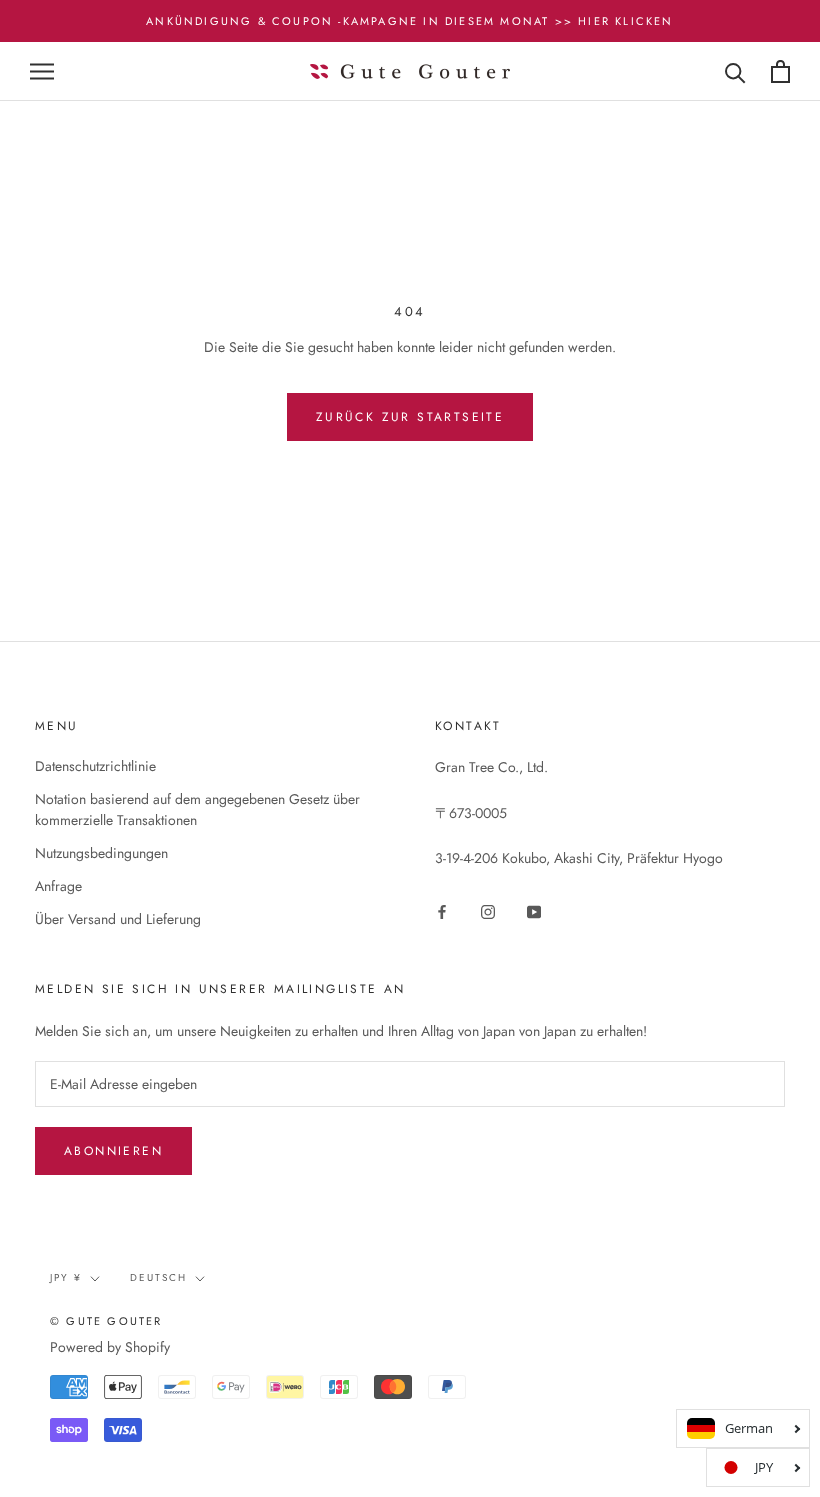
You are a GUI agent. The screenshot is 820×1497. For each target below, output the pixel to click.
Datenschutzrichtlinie (95, 766)
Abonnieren (113, 1151)
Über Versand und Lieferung (118, 919)
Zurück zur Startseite (410, 417)
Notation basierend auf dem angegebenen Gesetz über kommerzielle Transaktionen (197, 809)
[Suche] (735, 71)
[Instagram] (488, 910)
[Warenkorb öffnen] (780, 71)
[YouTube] (534, 910)
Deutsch (158, 1277)
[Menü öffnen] (42, 71)
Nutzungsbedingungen (101, 853)
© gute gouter (106, 1321)
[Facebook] (442, 910)
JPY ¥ (66, 1277)
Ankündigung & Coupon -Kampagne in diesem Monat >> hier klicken (409, 21)
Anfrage (58, 886)
